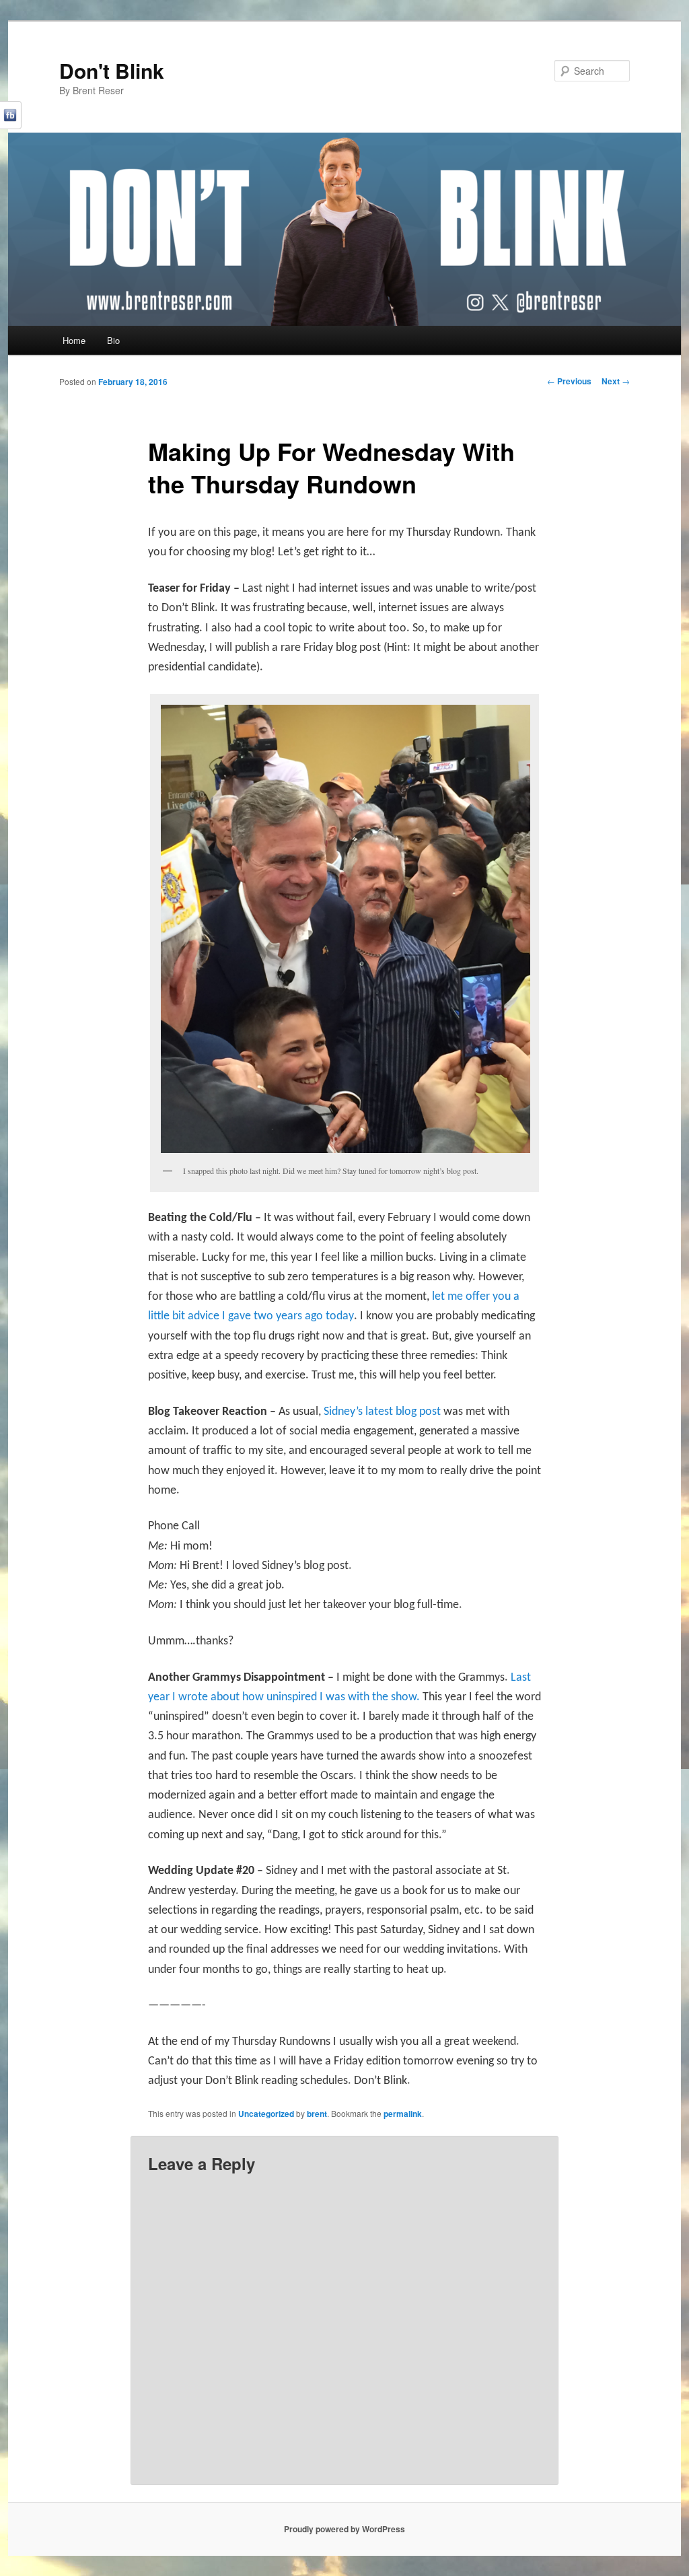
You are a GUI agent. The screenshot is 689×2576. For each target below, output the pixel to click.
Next (616, 381)
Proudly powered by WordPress (344, 2529)
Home (74, 340)
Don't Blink (112, 70)
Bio (113, 340)
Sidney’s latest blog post (384, 1412)
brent (317, 2114)
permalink (403, 2114)
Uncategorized (266, 2114)
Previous (569, 381)
